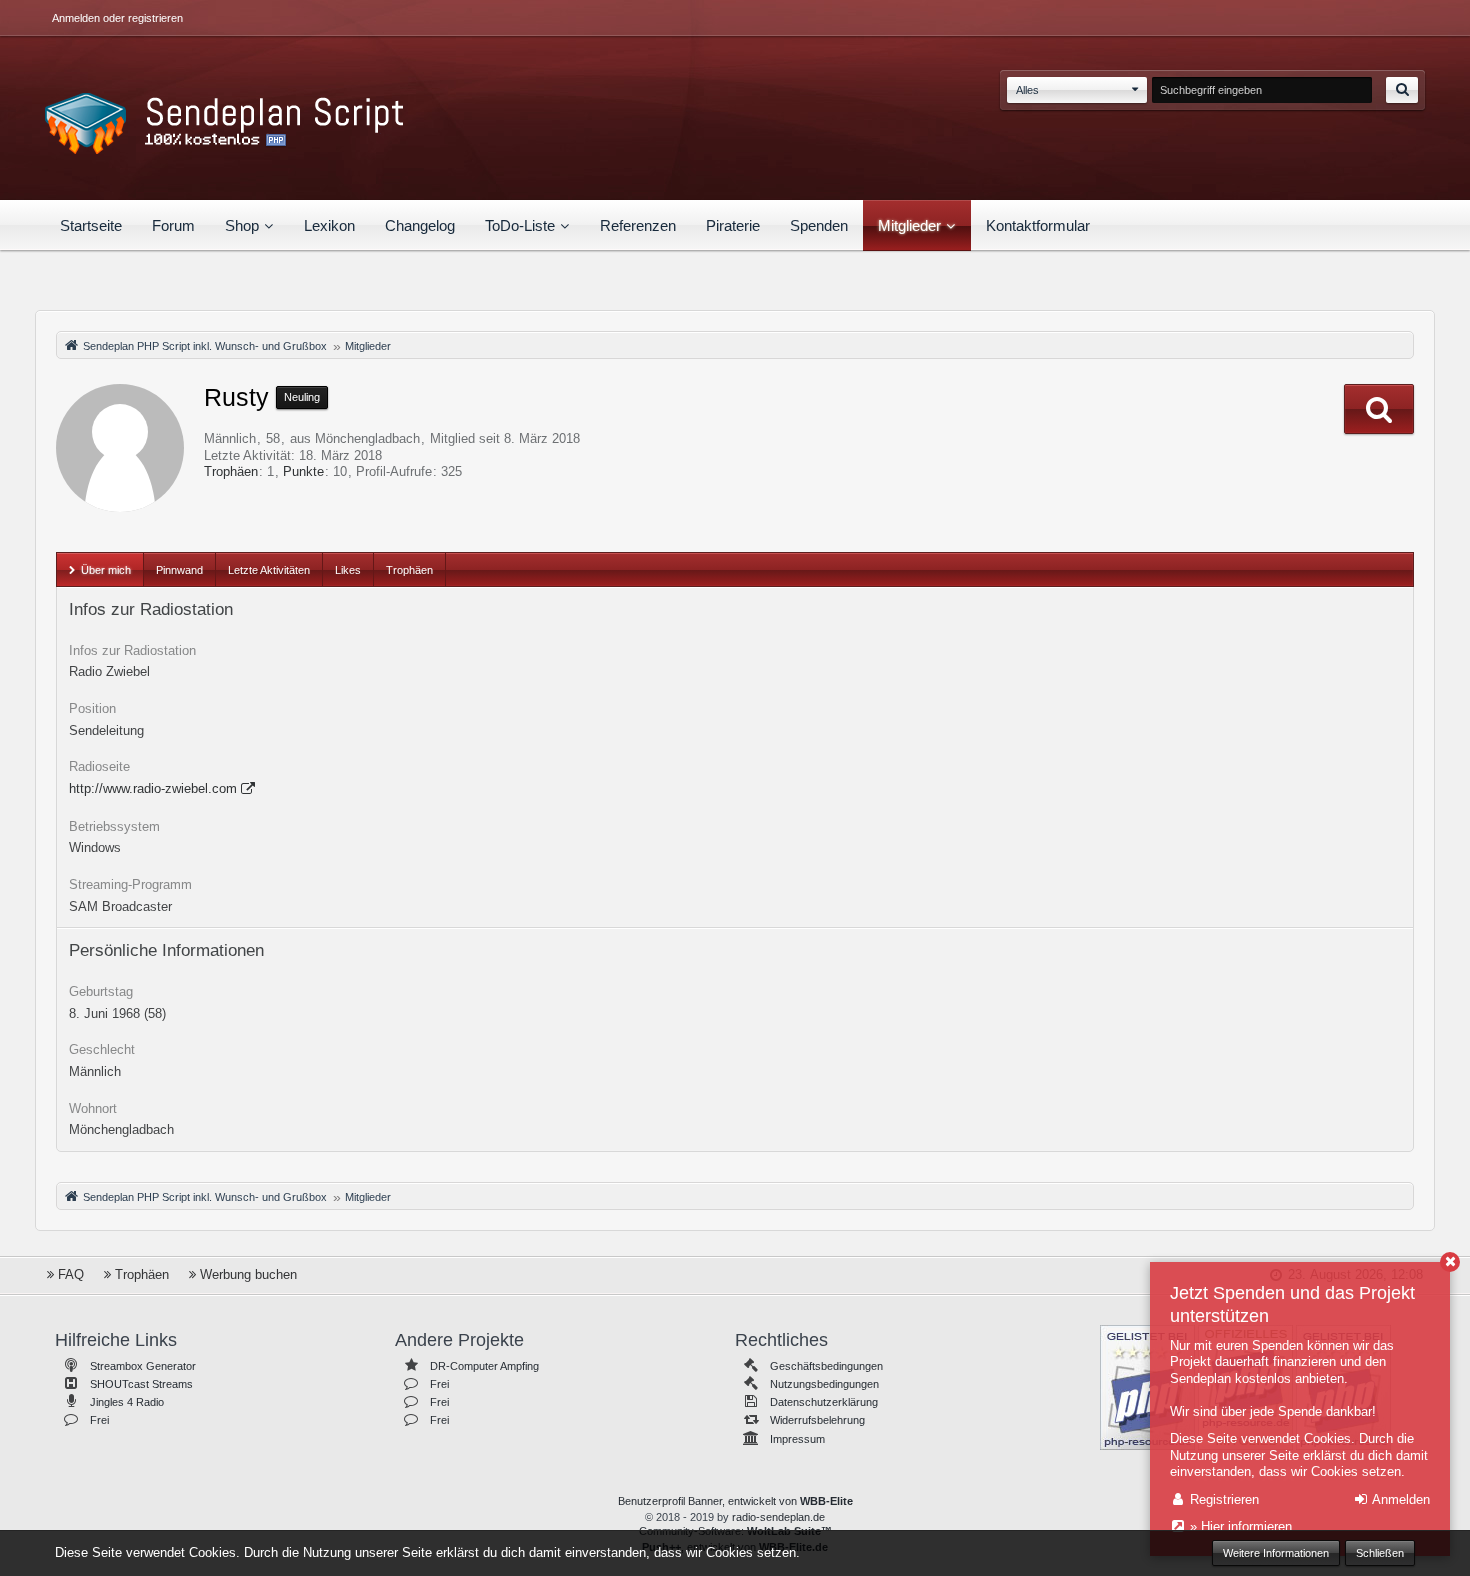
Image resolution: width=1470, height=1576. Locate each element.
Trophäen (231, 471)
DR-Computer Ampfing (484, 1366)
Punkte (303, 471)
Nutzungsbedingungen (824, 1384)
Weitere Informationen (1276, 1553)
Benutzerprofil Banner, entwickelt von (735, 1501)
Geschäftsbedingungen (826, 1366)
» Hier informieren (1239, 1526)
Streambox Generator (143, 1366)
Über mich (106, 570)
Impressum (797, 1439)
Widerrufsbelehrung (817, 1420)
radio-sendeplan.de (778, 1517)
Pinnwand (179, 570)
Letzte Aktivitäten (269, 570)
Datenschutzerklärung (824, 1402)
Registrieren (1222, 1499)
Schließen (1380, 1553)
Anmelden (1399, 1499)
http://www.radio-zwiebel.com (153, 788)
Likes (348, 570)
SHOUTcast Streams (141, 1384)
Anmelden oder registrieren (117, 18)
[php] (1147, 1386)
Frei (99, 1420)
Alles (1027, 90)
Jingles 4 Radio (127, 1402)
